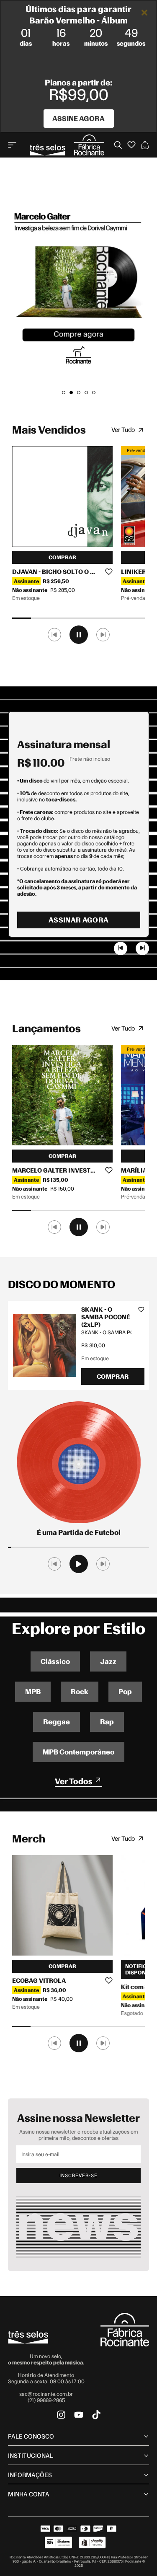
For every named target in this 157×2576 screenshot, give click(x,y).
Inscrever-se (78, 2176)
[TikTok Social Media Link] (96, 2415)
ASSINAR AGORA (78, 920)
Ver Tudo (123, 430)
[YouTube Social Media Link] (79, 2415)
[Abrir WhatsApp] (136, 2555)
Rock (80, 1692)
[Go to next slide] (142, 948)
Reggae (57, 1722)
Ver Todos (74, 1781)
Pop (125, 1692)
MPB (33, 1692)
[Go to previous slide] (121, 948)
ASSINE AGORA (78, 119)
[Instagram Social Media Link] (61, 2415)
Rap (107, 1722)
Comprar (62, 557)
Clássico (55, 1661)
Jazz (108, 1661)
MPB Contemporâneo (78, 1752)
